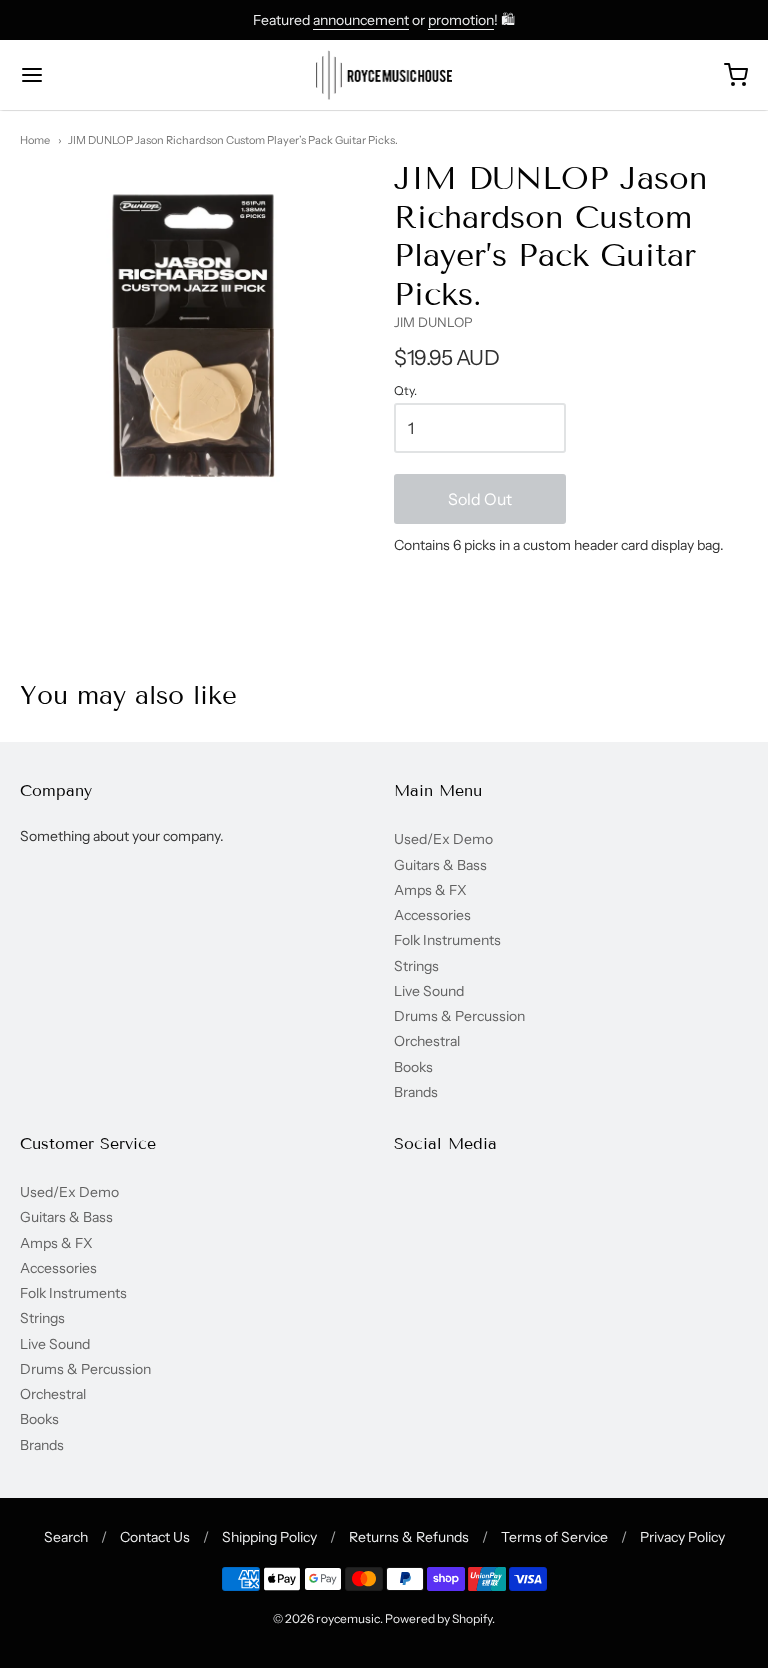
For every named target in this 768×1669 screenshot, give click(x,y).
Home (35, 140)
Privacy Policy (682, 1537)
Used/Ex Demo (443, 839)
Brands (416, 1092)
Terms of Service (554, 1537)
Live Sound (429, 991)
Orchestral (427, 1041)
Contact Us (155, 1537)
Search (66, 1537)
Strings (416, 966)
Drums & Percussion (459, 1016)
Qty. (405, 391)
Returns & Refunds (409, 1537)
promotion (461, 20)
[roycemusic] (384, 75)
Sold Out (480, 499)
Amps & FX (430, 890)
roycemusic (348, 1618)
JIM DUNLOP (433, 322)
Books (413, 1067)
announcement (361, 20)
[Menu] (93, 75)
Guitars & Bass (440, 865)
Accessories (432, 915)
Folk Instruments (447, 940)
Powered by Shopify (438, 1618)
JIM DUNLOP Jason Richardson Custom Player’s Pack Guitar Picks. (233, 140)
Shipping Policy (269, 1537)
